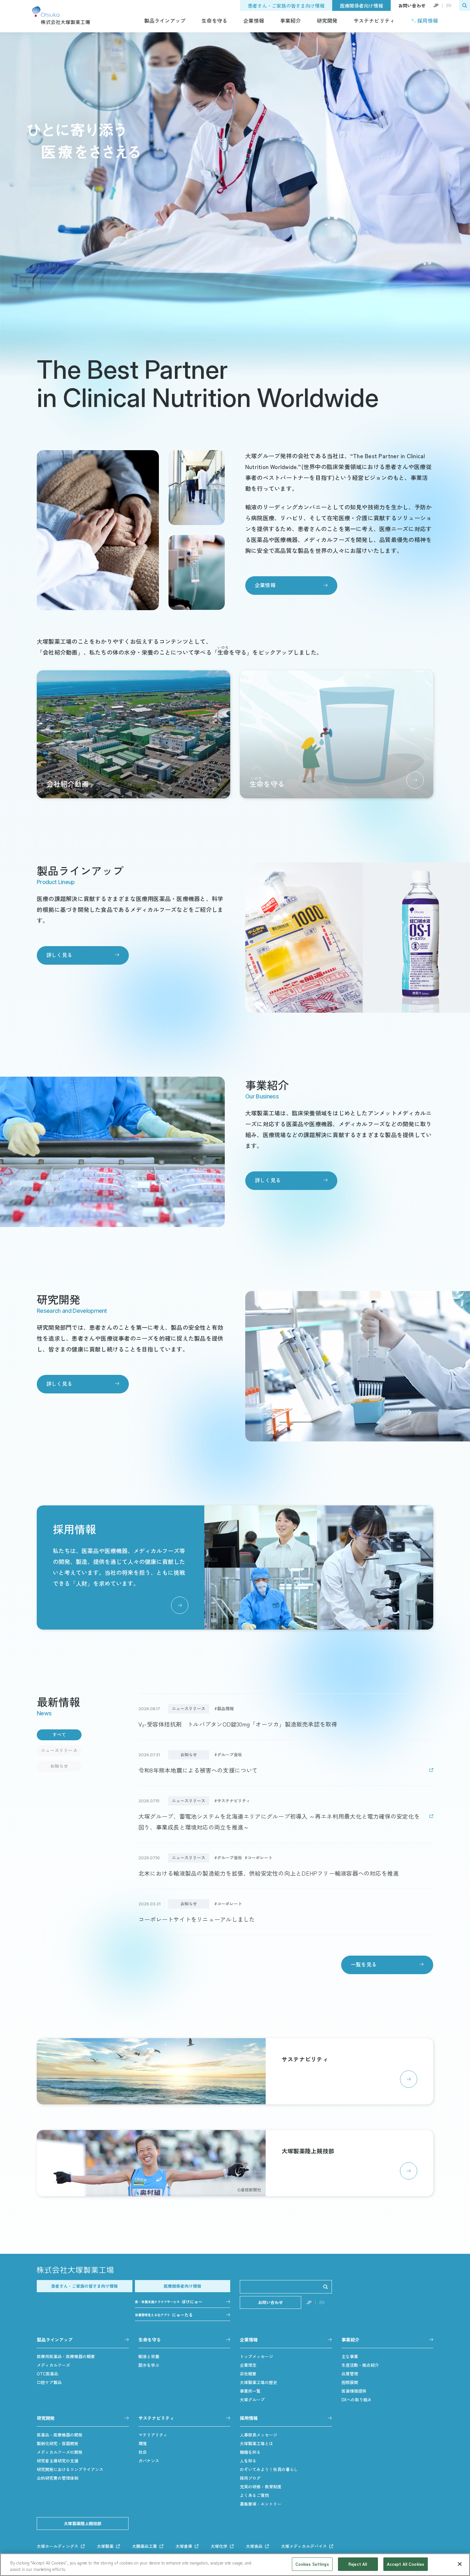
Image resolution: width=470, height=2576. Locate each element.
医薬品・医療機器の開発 (60, 2435)
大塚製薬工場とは (256, 2443)
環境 (143, 2443)
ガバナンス (149, 2461)
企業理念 (248, 2365)
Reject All (358, 2564)
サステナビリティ (374, 20)
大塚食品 (254, 2546)
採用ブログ (250, 2478)
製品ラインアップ (165, 20)
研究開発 (327, 20)
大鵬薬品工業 (145, 2546)
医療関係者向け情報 (361, 6)
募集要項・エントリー (261, 2504)
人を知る (248, 2461)
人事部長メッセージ (258, 2435)
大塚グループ (252, 2400)
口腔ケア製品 (49, 2382)
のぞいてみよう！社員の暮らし (269, 2469)
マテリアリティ (153, 2435)
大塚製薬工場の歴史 (258, 2382)
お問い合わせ (412, 5)
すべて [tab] (59, 1735)
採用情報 (428, 20)
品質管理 (350, 2374)
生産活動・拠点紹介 (360, 2365)
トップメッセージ (256, 2356)
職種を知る (250, 2452)
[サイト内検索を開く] (465, 5)
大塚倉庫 (184, 2546)
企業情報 (254, 20)
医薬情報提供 (354, 2391)
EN (449, 5)
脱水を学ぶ (149, 2365)
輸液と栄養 (149, 2356)
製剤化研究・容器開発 (58, 2443)
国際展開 (350, 2382)
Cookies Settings (312, 2564)
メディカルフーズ (53, 2365)
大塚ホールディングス (58, 2546)
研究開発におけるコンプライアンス (70, 2469)
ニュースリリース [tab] (59, 1750)
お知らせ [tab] (59, 1766)
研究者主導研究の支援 (58, 2461)
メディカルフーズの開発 (60, 2452)
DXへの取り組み (356, 2400)
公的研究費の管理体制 (58, 2478)
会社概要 (248, 2374)
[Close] (460, 2564)
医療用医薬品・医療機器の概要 (66, 2356)
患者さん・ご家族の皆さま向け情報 (286, 6)
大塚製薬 (105, 2546)
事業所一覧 (250, 2391)
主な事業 (350, 2356)
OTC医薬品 (47, 2374)
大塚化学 (219, 2546)
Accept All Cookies (406, 2564)
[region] (235, 2565)
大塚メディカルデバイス (304, 2546)
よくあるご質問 (254, 2495)
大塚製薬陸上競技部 (83, 2523)
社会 (143, 2452)
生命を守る (214, 20)
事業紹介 (290, 20)
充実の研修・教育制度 (261, 2487)
